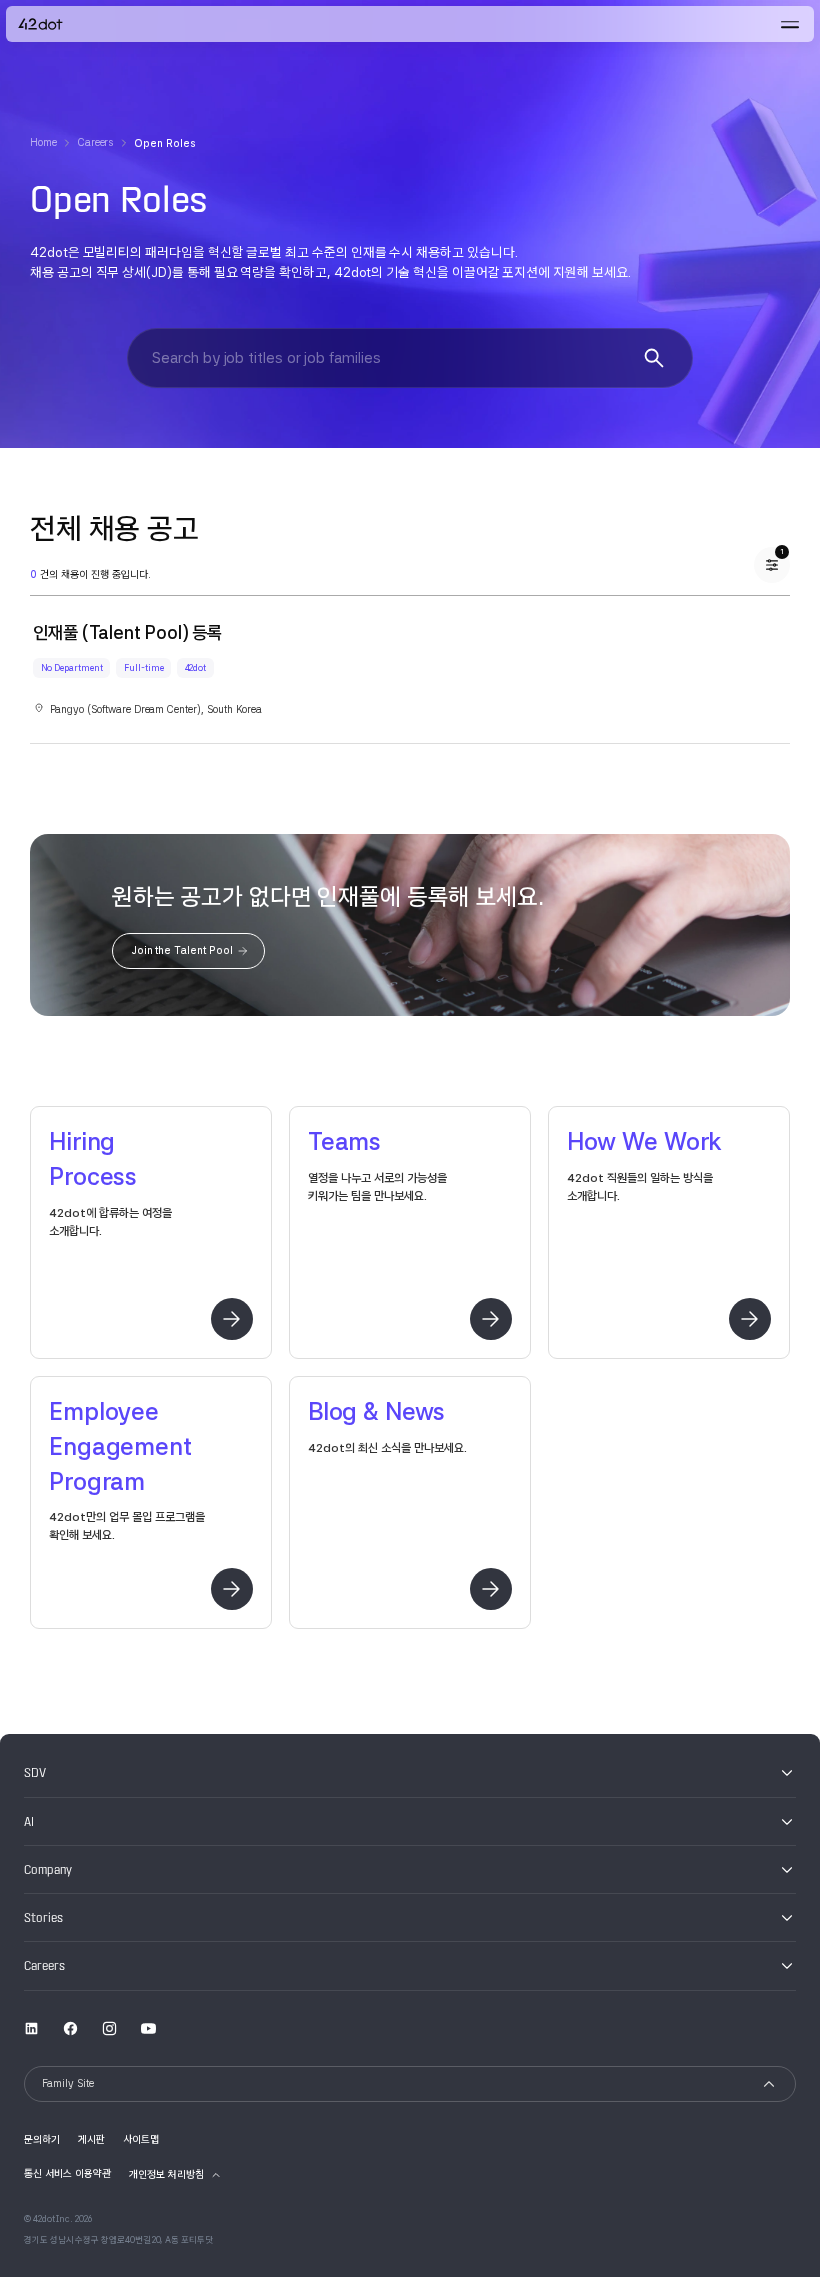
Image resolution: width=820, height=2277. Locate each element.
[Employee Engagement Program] (232, 1589)
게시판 (91, 2139)
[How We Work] (750, 1319)
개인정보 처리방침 (166, 2174)
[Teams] (491, 1319)
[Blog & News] (491, 1589)
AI (29, 1822)
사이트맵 (141, 2139)
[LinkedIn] (31, 2028)
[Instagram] (109, 2028)
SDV (35, 1773)
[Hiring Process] (232, 1319)
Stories (43, 1918)
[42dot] (40, 24)
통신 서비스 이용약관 (67, 2173)
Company (48, 1870)
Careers (96, 142)
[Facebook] (70, 2028)
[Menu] (790, 24)
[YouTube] (148, 2028)
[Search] (654, 358)
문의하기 (42, 2139)
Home (43, 142)
